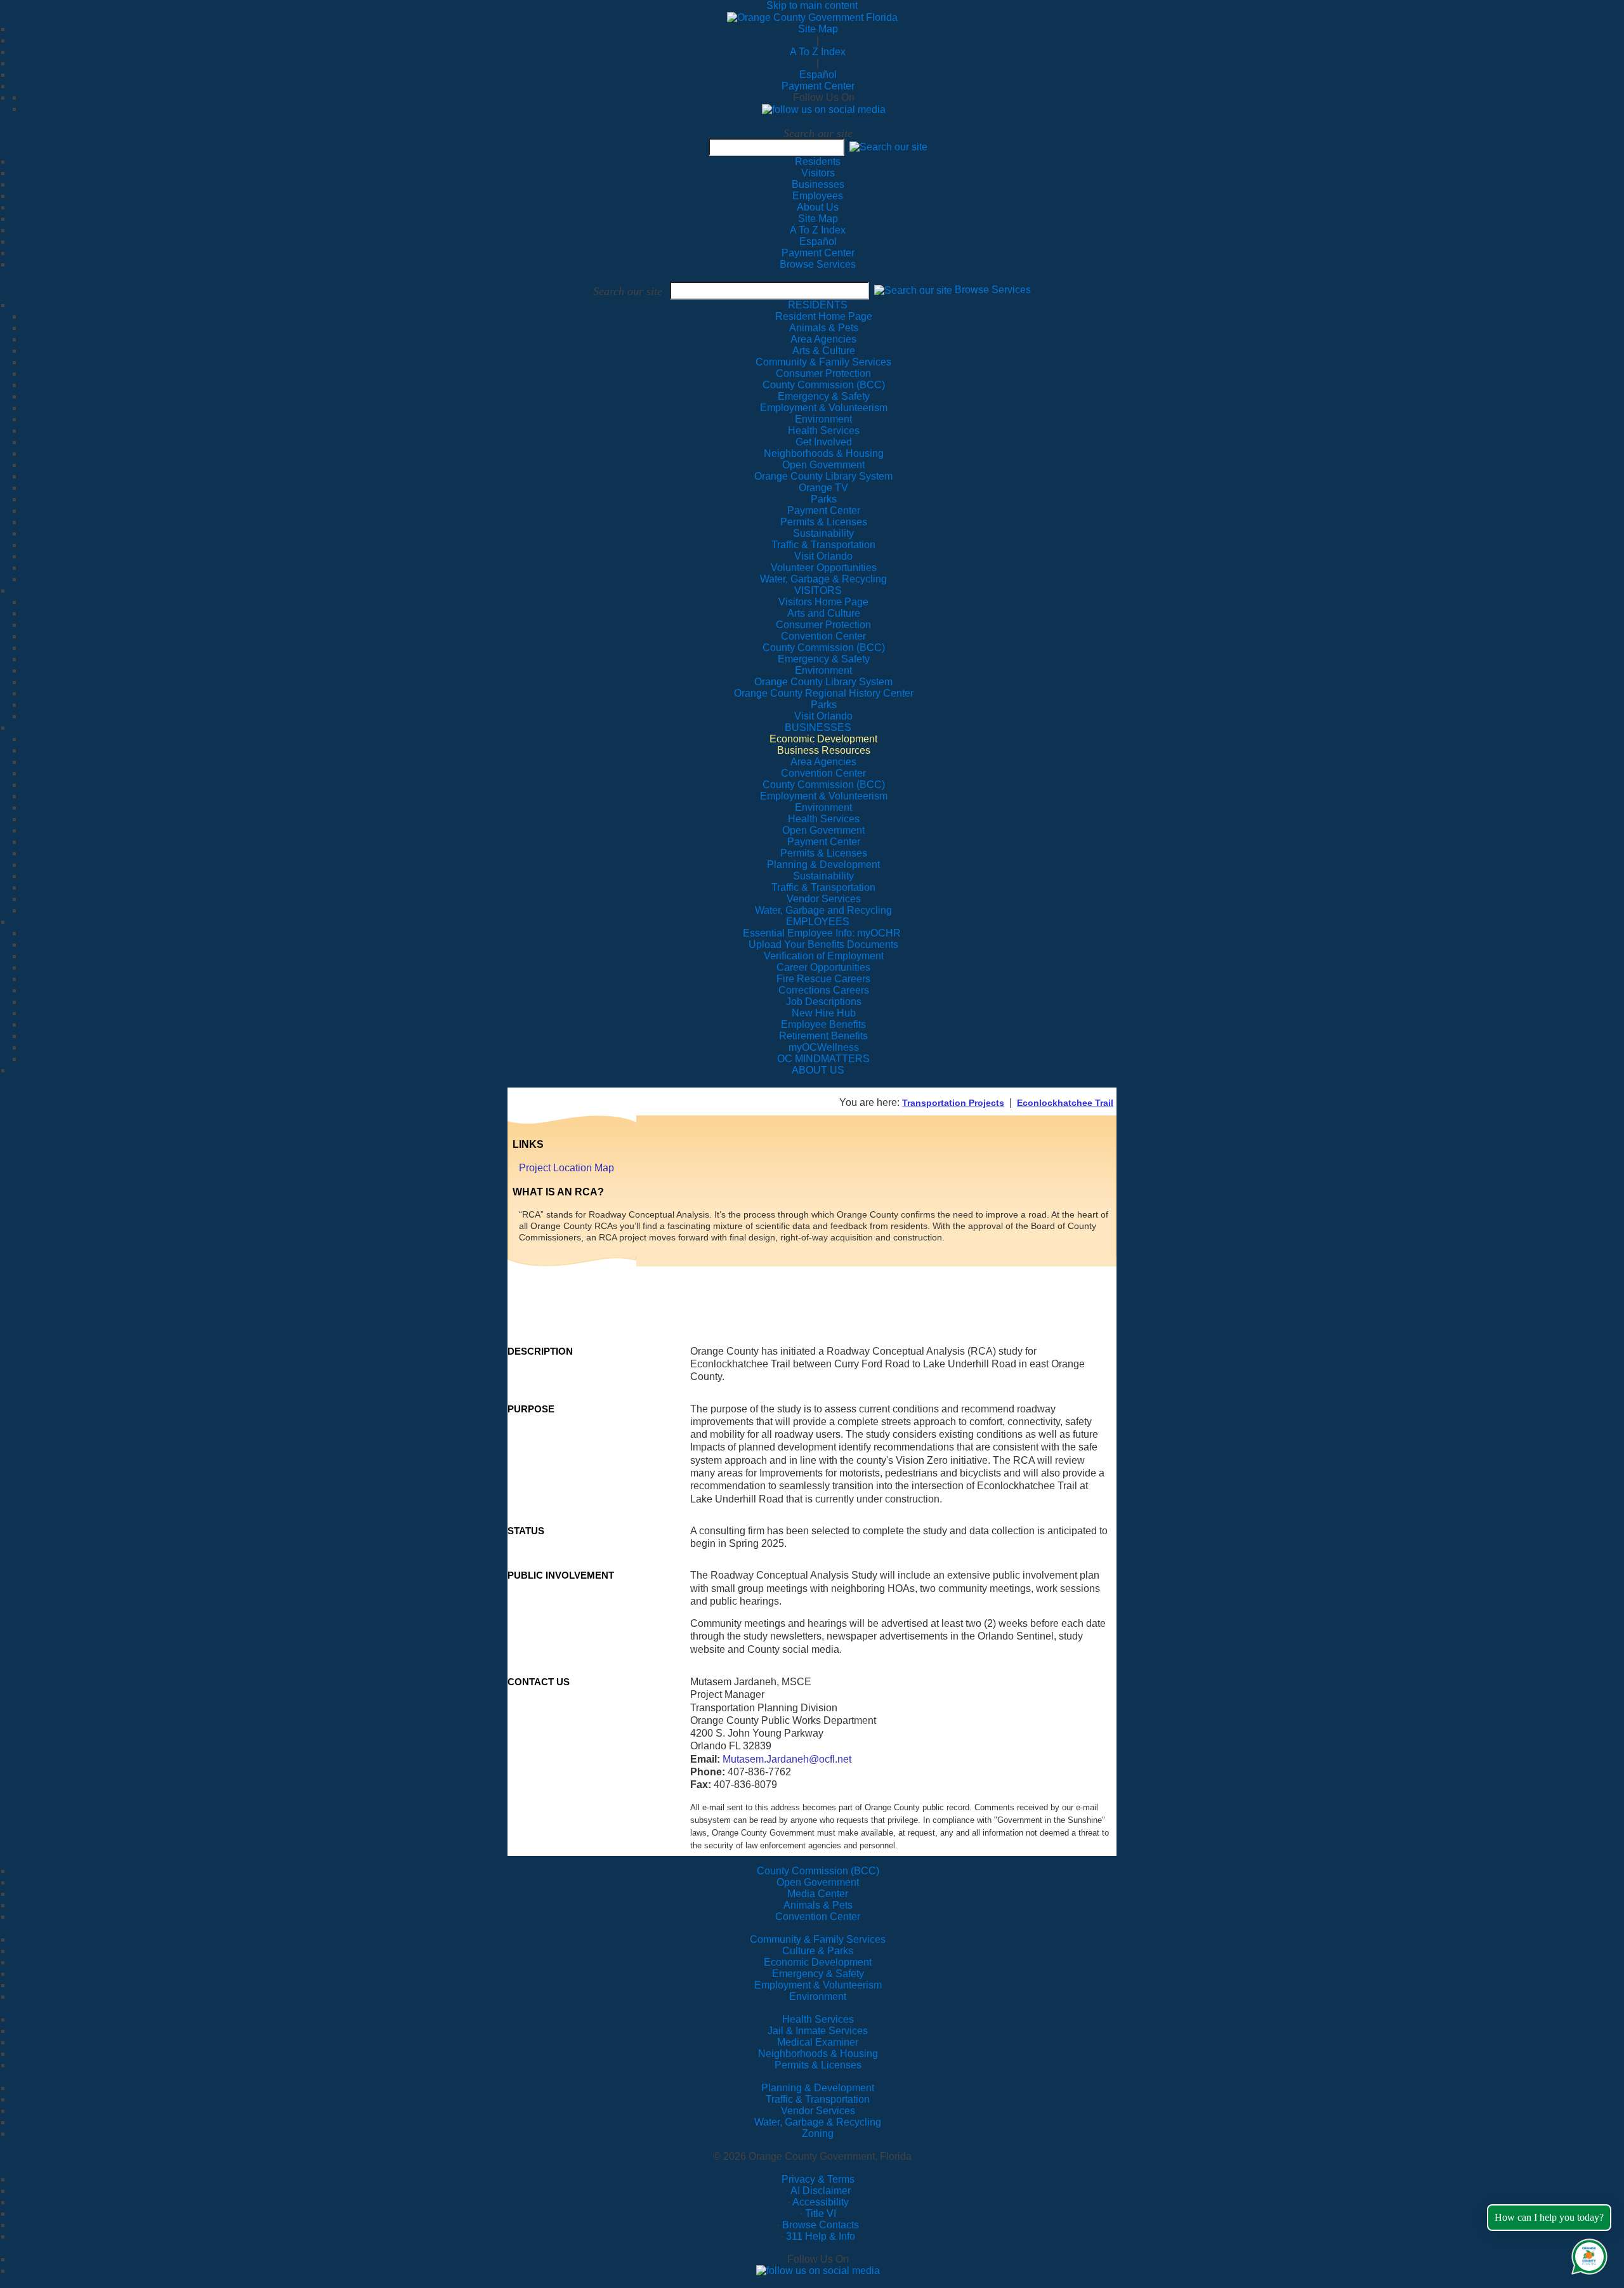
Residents (818, 161)
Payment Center (818, 86)
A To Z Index (818, 52)
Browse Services (818, 264)
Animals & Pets (818, 1905)
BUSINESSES (818, 727)
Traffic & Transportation (818, 2099)
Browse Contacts (821, 2225)
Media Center (818, 1894)
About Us (818, 207)
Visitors (818, 173)
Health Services (818, 2019)
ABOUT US (818, 1070)
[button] (888, 147)
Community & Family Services (823, 362)
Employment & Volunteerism (818, 1985)
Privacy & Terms (818, 2179)
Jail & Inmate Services (818, 2031)
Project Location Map (566, 1168)
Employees (818, 196)
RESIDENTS (818, 305)
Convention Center (818, 1917)
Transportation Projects (953, 1103)
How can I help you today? (1549, 2217)
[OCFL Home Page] (812, 17)
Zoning (818, 2133)
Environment (818, 1996)
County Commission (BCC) (818, 1871)
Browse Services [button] (993, 290)
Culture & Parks (818, 1951)
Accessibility (821, 2202)
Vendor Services (818, 2111)
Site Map (818, 29)
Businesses (818, 184)
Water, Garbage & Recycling (818, 2122)
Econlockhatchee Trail (1065, 1103)
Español (818, 75)
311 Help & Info (821, 2236)
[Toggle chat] (1587, 2254)
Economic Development (818, 1962)
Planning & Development (818, 2088)
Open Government (818, 1882)
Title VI (821, 2213)
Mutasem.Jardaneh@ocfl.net (787, 1759)
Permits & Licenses (818, 2065)
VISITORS (818, 590)
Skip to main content (812, 5)
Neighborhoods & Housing (818, 2054)
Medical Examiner (818, 2042)
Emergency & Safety (818, 1974)
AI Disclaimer (821, 2191)
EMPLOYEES (818, 922)
